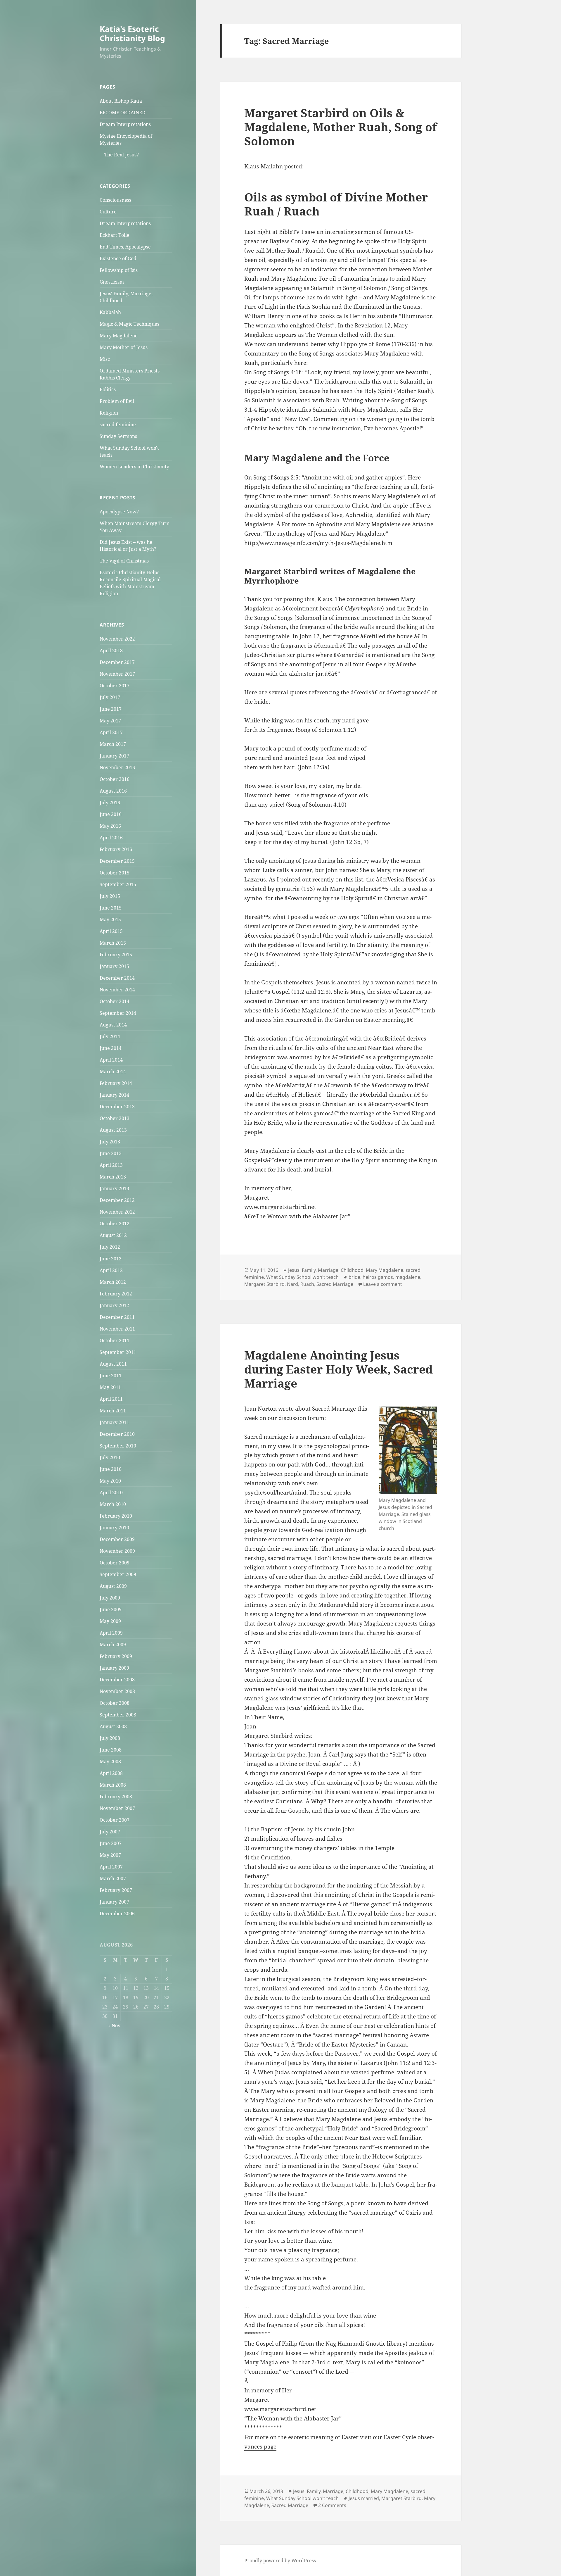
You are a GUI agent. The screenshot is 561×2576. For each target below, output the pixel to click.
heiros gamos (378, 1277)
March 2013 (113, 1177)
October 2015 (115, 873)
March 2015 (113, 943)
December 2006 (117, 1914)
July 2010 (110, 1457)
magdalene (408, 1277)
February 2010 (116, 1516)
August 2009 (113, 1586)
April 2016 (111, 838)
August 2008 (113, 1726)
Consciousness (115, 200)
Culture (108, 212)
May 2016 (110, 826)
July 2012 (110, 1247)
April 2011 (111, 1399)
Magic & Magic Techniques (129, 324)
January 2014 (114, 1095)
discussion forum (301, 1418)
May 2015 (110, 919)
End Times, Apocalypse (125, 247)
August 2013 (113, 1130)
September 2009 (118, 1574)
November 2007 (117, 1808)
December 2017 (117, 662)
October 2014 (115, 1001)
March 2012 (113, 1282)
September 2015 (118, 884)
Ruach (307, 1284)
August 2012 (113, 1235)
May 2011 (110, 1387)
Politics (108, 389)
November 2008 (117, 1691)
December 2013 (117, 1107)
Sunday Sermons (118, 436)
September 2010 (118, 1446)
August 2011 (113, 1364)
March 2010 (113, 1504)
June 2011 (111, 1376)
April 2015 (111, 931)
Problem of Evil (117, 401)
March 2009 (113, 1645)
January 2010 (114, 1528)
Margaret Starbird (264, 1284)
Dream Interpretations (125, 124)
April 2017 (111, 732)
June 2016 (111, 814)
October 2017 (115, 686)
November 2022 (117, 639)
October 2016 (115, 779)
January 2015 (114, 966)
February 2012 (116, 1294)
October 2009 (115, 1563)
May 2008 (110, 1761)
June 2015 (111, 908)
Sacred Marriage (335, 1284)
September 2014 (118, 1013)
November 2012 (117, 1212)
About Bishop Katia (121, 101)
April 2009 (111, 1633)
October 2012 (115, 1224)
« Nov (114, 2025)
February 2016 (116, 849)
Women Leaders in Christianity (134, 467)
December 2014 (117, 978)
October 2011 (115, 1340)
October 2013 (115, 1118)
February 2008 (116, 1797)
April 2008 (111, 1773)
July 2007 (110, 1832)
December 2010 (117, 1434)
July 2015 (110, 896)
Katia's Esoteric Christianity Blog (132, 33)
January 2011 (114, 1422)
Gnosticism (112, 282)
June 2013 (111, 1153)
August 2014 (113, 1025)
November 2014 (117, 990)
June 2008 (111, 1750)
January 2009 (114, 1668)
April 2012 (111, 1270)
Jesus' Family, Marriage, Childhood (326, 1270)
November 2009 (117, 1551)
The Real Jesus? (122, 155)
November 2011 (117, 1329)
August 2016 (113, 791)
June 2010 (111, 1469)
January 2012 (114, 1305)
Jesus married (364, 2498)
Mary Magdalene (119, 336)
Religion (109, 413)
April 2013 (111, 1165)
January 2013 (114, 1188)
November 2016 (117, 767)
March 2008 (113, 1785)
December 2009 (117, 1539)
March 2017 (113, 744)
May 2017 (110, 721)
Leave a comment (383, 1284)
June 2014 (111, 1048)
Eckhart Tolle (115, 235)
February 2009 (116, 1656)
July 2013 (110, 1142)
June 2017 (111, 709)
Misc (105, 359)
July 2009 (110, 1598)
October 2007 (115, 1820)
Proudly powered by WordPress (280, 2561)
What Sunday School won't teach (302, 1277)
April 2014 (111, 1060)
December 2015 (117, 861)
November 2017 (117, 674)
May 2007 (110, 1855)
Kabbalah (110, 312)
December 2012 (117, 1200)
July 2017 (110, 697)
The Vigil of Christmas (124, 561)
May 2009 (110, 1621)
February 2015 (116, 955)
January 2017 (114, 756)
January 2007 (114, 1902)
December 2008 (117, 1680)
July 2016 (110, 803)
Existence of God (118, 258)
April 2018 (111, 651)
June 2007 (111, 1843)
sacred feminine (118, 425)
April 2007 (111, 1867)
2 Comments (332, 2505)
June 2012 (111, 1259)
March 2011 (113, 1411)
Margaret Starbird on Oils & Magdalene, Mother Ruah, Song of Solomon (341, 127)
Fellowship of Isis (119, 270)
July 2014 (110, 1036)
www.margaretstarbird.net (280, 2409)
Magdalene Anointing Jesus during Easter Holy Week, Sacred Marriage (338, 1369)
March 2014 (113, 1072)
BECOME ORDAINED (123, 113)
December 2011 (117, 1317)
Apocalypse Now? (119, 512)
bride (354, 1277)
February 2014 (116, 1083)
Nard (292, 1284)
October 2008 (115, 1703)
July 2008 (110, 1738)
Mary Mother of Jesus (124, 347)
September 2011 (118, 1352)
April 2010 (111, 1493)
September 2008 (118, 1715)
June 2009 (111, 1609)
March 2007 (113, 1878)
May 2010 (110, 1481)
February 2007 (116, 1890)
